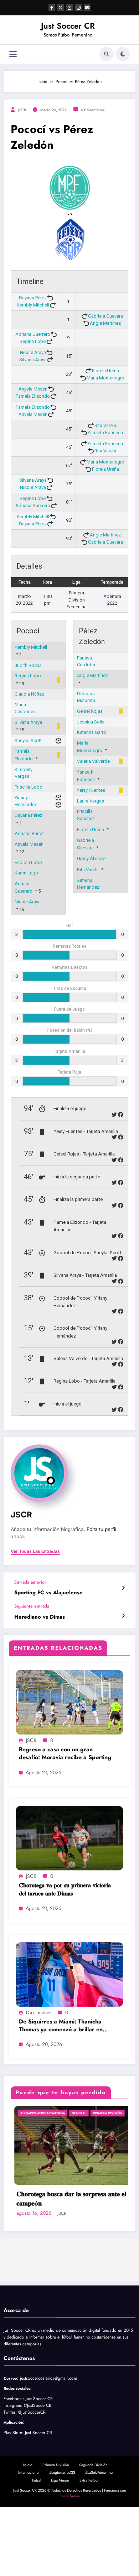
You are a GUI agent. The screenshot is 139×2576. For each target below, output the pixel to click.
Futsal (37, 2558)
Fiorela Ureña (105, 371)
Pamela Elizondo (33, 396)
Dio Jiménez (39, 2012)
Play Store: (14, 2511)
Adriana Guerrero (33, 334)
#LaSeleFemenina (99, 2550)
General (121, 2113)
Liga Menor (60, 2558)
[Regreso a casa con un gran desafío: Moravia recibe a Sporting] (69, 1702)
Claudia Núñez (29, 694)
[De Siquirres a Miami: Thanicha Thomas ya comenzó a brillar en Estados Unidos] (69, 1974)
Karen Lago (26, 873)
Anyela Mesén (33, 389)
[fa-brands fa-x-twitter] (61, 8)
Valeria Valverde (93, 761)
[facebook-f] (52, 8)
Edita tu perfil (101, 1529)
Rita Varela (105, 425)
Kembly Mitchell (33, 305)
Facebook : (14, 2477)
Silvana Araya (33, 360)
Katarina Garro (92, 732)
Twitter (9, 2490)
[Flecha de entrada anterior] (123, 1588)
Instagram (12, 2483)
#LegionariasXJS (62, 2550)
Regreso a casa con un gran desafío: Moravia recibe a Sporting (65, 1753)
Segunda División (93, 2543)
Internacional (29, 2550)
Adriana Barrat (29, 833)
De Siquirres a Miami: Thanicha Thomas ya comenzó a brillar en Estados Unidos (61, 2026)
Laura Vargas (91, 801)
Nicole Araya (33, 352)
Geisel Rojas (90, 711)
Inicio (28, 2543)
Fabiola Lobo (28, 862)
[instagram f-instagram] (78, 8)
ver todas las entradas (35, 1551)
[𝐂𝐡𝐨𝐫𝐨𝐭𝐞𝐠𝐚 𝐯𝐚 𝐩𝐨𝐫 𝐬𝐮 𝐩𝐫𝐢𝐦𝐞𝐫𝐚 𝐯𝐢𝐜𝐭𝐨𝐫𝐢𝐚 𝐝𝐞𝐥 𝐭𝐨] (69, 1838)
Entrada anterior (30, 1582)
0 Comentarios (93, 110)
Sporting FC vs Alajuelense (48, 1593)
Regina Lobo (33, 341)
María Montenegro (105, 378)
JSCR (22, 110)
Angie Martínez (105, 323)
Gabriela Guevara (105, 316)
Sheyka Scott (28, 740)
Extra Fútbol (89, 2558)
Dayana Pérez (33, 298)
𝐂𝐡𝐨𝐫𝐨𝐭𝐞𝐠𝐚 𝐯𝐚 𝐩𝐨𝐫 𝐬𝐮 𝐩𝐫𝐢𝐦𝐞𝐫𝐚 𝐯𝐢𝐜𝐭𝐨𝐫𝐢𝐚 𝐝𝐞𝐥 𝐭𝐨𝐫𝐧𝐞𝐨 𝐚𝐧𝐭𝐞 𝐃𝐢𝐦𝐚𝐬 (65, 1889)
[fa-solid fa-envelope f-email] (87, 8)
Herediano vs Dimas (40, 1617)
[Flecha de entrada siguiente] (123, 1616)
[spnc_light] (123, 54)
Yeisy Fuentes (91, 790)
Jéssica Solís (91, 722)
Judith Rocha (28, 665)
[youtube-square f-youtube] (69, 8)
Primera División (56, 2543)
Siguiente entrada (32, 1606)
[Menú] (13, 54)
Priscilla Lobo (29, 787)
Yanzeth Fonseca (105, 433)
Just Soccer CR (68, 26)
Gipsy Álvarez (91, 858)
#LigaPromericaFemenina (85, 2113)
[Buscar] (107, 54)
